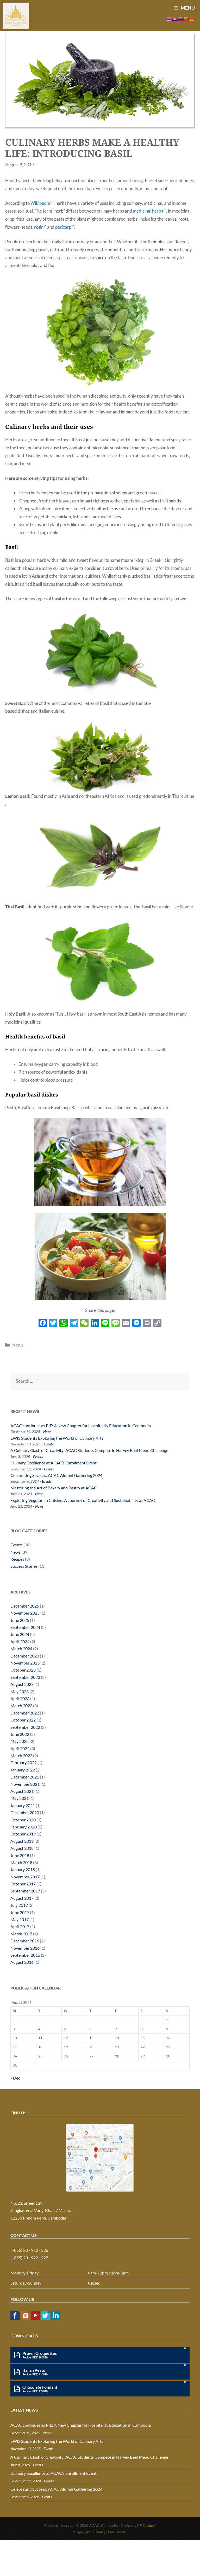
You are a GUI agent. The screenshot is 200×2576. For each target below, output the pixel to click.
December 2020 (25, 1812)
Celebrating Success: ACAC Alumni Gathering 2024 (56, 1475)
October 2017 (23, 1884)
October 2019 (23, 1834)
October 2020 (23, 1820)
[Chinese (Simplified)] (186, 19)
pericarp (63, 227)
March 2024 (21, 1649)
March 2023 (21, 1705)
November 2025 (25, 1613)
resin (39, 227)
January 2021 (23, 1805)
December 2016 (25, 1941)
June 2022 (20, 1734)
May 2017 (20, 1919)
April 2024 (20, 1641)
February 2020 (24, 1827)
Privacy (99, 2532)
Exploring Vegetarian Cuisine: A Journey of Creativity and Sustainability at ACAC (83, 1500)
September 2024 (25, 1627)
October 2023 (23, 1670)
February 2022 (24, 1762)
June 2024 (20, 1634)
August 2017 (22, 1898)
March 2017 (21, 1934)
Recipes (17, 1559)
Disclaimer (117, 2532)
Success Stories (24, 1566)
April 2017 (20, 1926)
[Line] (105, 1323)
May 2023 (20, 1691)
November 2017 (25, 1877)
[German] (192, 19)
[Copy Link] (157, 1323)
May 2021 (20, 1798)
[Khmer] (174, 19)
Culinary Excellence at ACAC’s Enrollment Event (54, 1463)
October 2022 (23, 1720)
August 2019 (22, 1841)
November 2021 (25, 1784)
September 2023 (25, 1677)
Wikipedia (40, 203)
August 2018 (22, 1848)
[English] (169, 19)
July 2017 (19, 1905)
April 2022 (20, 1748)
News (18, 1345)
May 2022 (20, 1741)
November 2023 (25, 1663)
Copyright (82, 2532)
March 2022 (21, 1755)
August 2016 (22, 1962)
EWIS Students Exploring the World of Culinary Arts (57, 1438)
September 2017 (25, 1891)
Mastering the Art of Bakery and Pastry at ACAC (54, 1488)
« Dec (15, 2078)
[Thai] (180, 19)
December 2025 (25, 1606)
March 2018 (21, 1862)
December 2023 (25, 1656)
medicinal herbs (148, 211)
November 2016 (25, 1948)
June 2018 (20, 1855)
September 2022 (25, 1727)
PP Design (146, 2525)
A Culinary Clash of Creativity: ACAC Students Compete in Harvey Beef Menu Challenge (89, 1450)
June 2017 (20, 1912)
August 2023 (22, 1684)
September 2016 (25, 1955)
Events (49, 1444)
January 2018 (23, 1869)
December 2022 (25, 1713)
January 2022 (23, 1770)
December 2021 (25, 1777)
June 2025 (20, 1620)
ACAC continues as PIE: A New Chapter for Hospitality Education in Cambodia (81, 1426)
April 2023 (20, 1698)
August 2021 (22, 1791)
